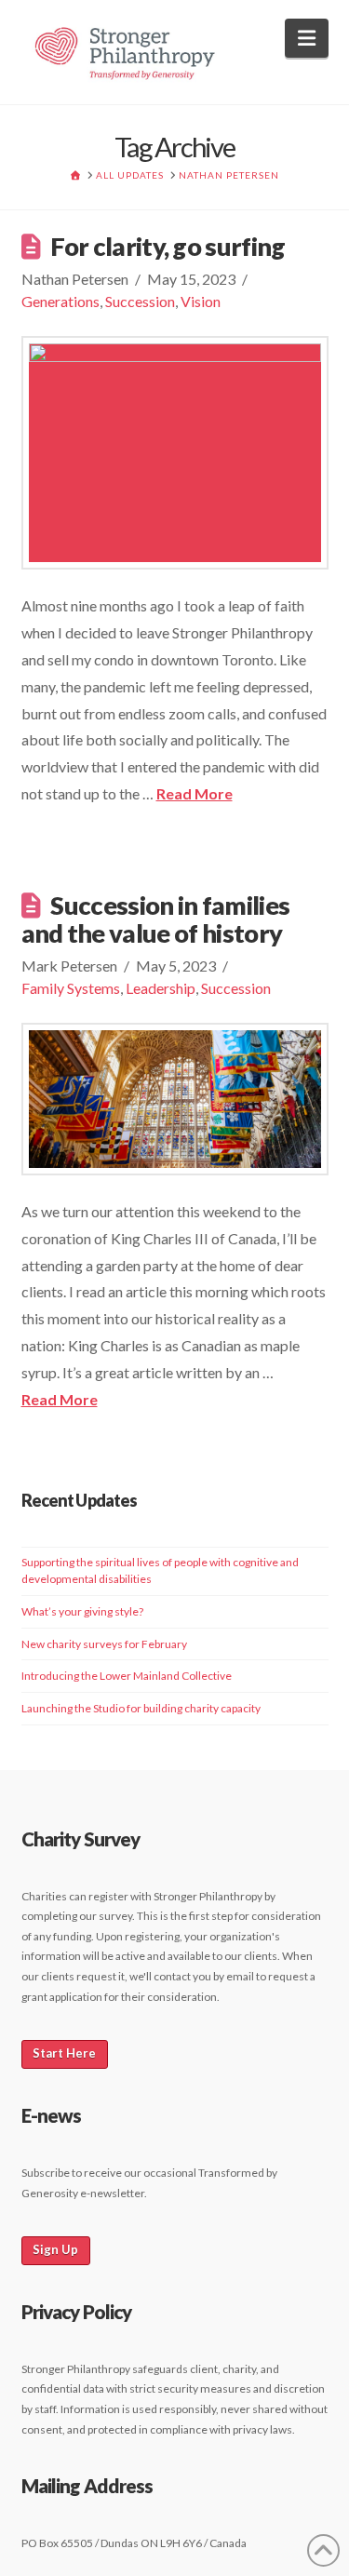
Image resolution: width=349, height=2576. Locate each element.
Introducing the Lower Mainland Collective (127, 1676)
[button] (307, 38)
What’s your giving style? (82, 1611)
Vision (201, 301)
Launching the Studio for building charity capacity (141, 1708)
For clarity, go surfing (168, 246)
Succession (140, 301)
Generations (60, 301)
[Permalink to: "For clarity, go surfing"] (175, 453)
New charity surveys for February (104, 1644)
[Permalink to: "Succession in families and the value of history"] (175, 1099)
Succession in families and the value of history (156, 919)
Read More (195, 793)
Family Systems (71, 988)
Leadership (161, 988)
